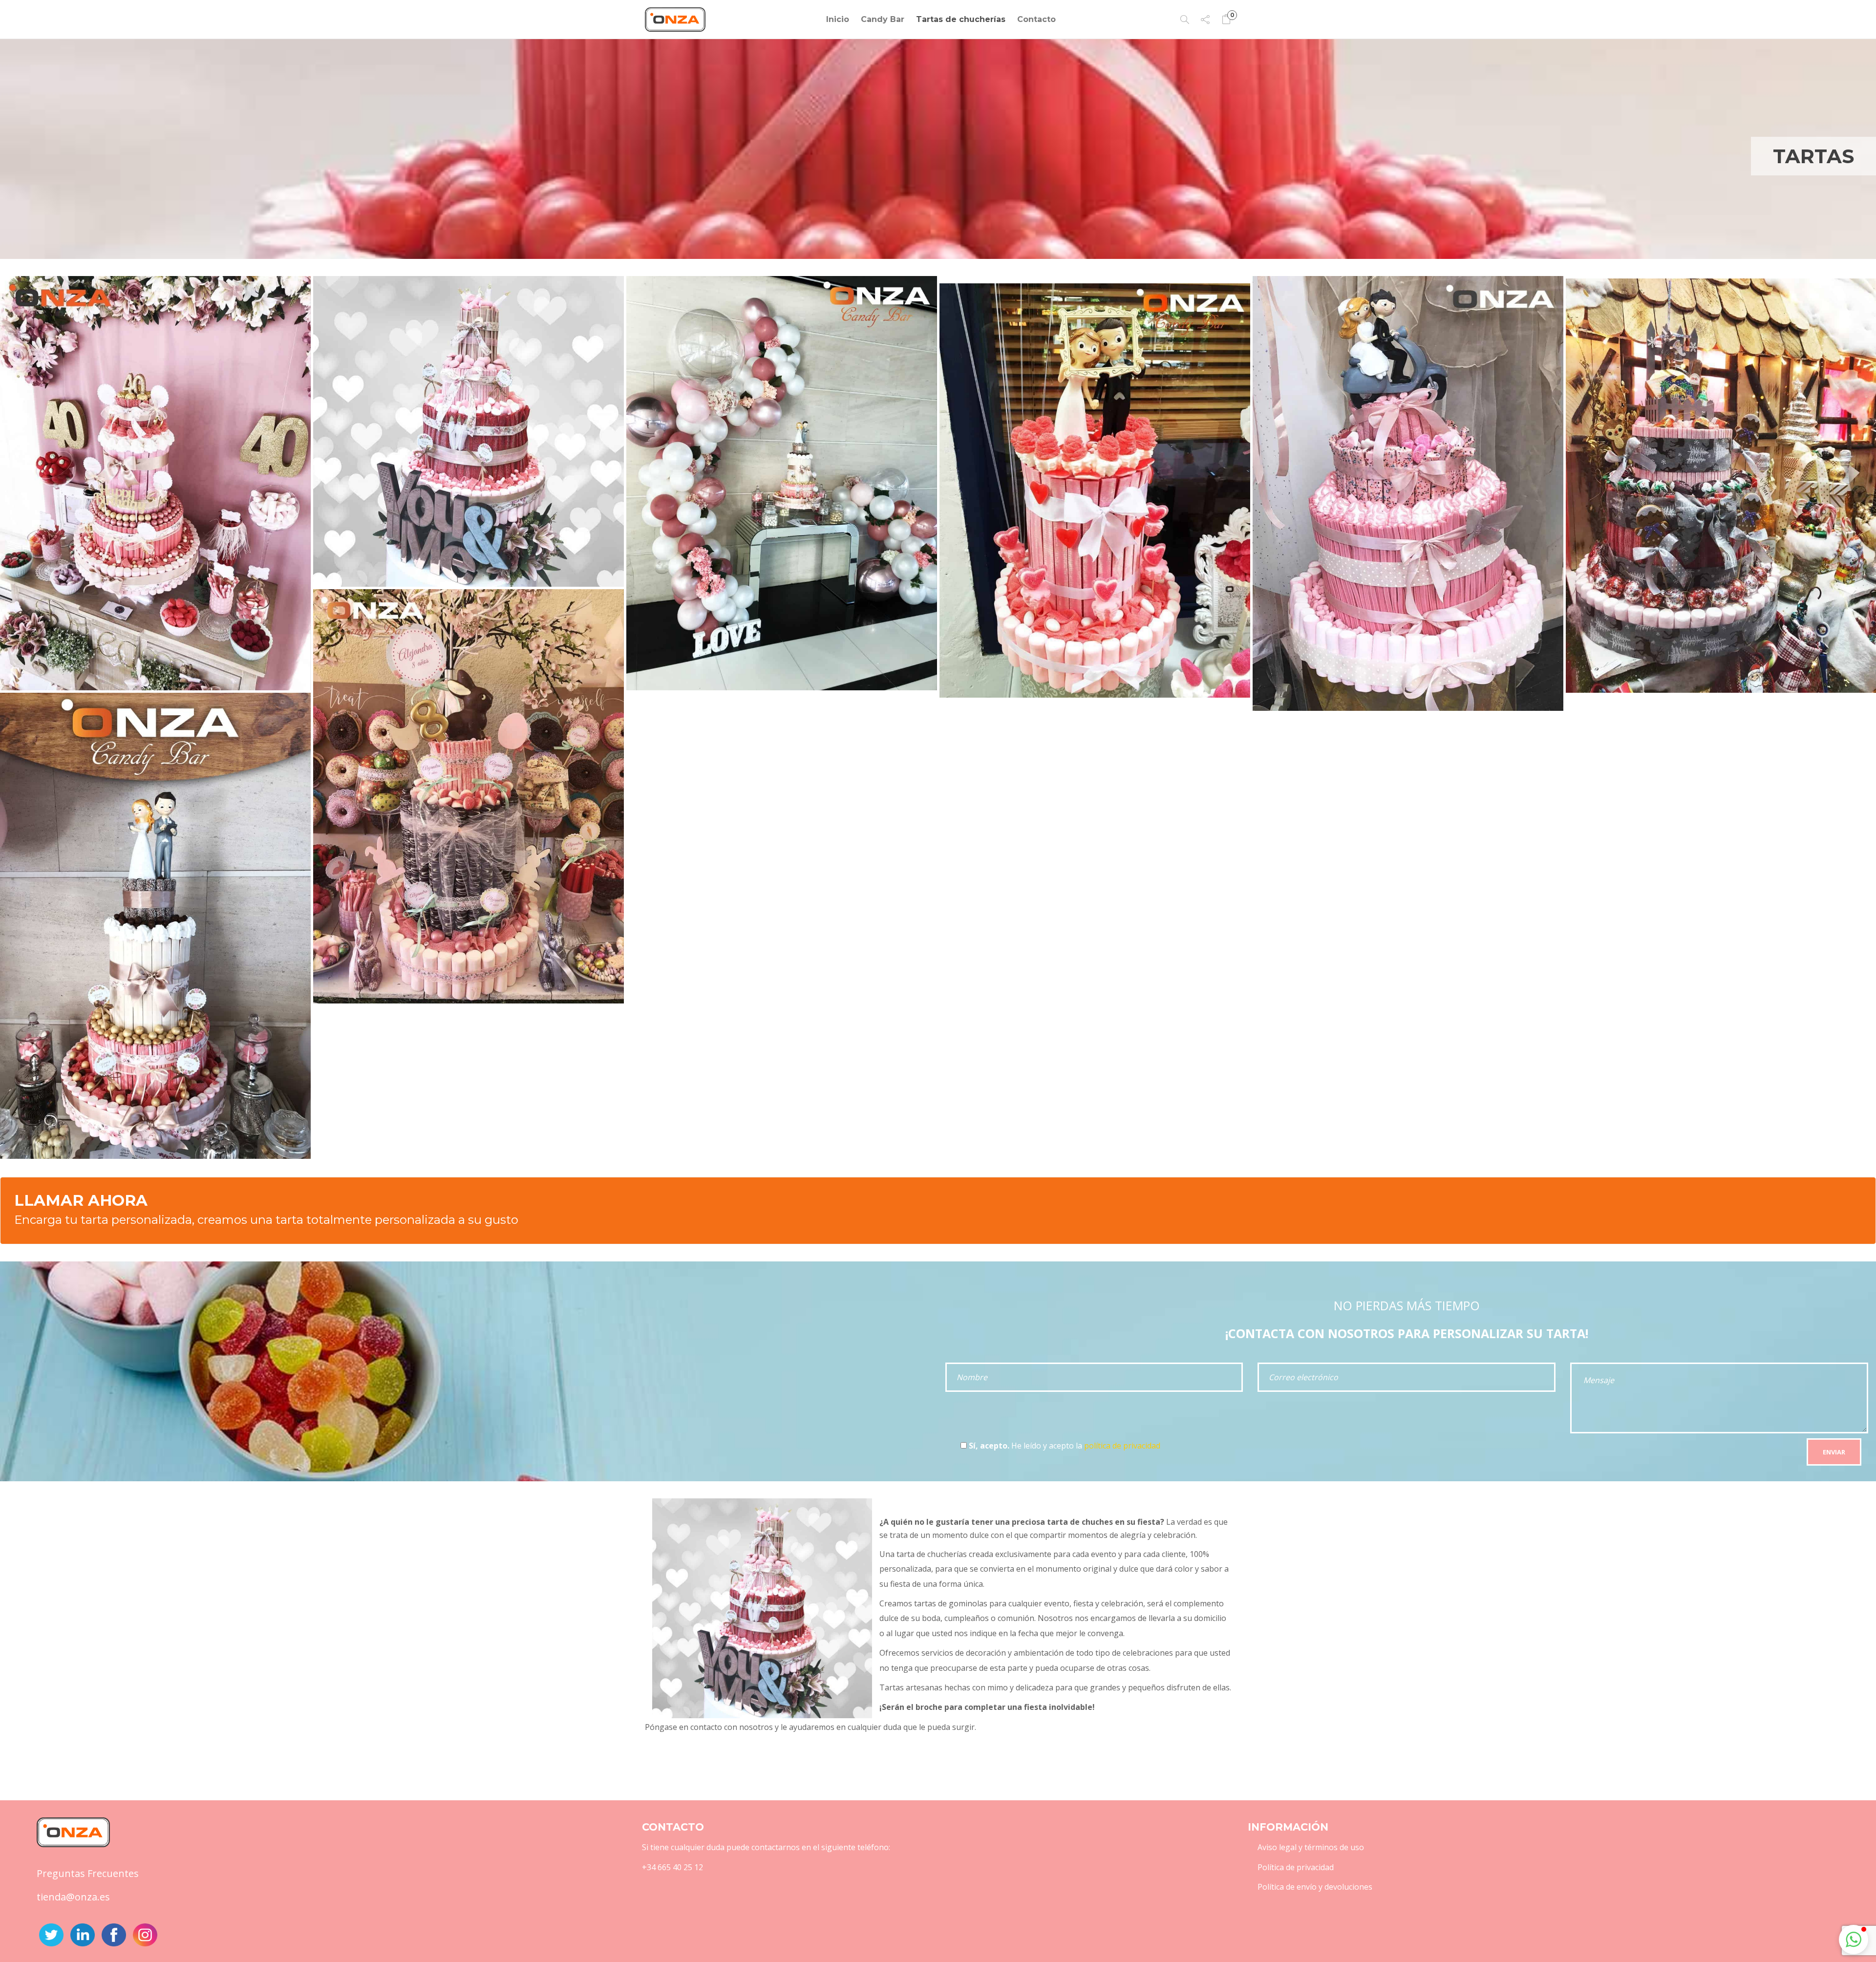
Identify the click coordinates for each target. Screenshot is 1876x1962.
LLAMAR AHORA (81, 1200)
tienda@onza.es (73, 1897)
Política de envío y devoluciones (1315, 1887)
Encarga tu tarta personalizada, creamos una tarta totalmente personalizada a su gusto (266, 1220)
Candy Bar (883, 19)
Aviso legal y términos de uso (1311, 1847)
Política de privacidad (1296, 1867)
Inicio (838, 19)
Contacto (1036, 19)
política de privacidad (1122, 1446)
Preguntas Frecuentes (88, 1873)
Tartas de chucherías (961, 19)
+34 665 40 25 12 (672, 1867)
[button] (1854, 1940)
